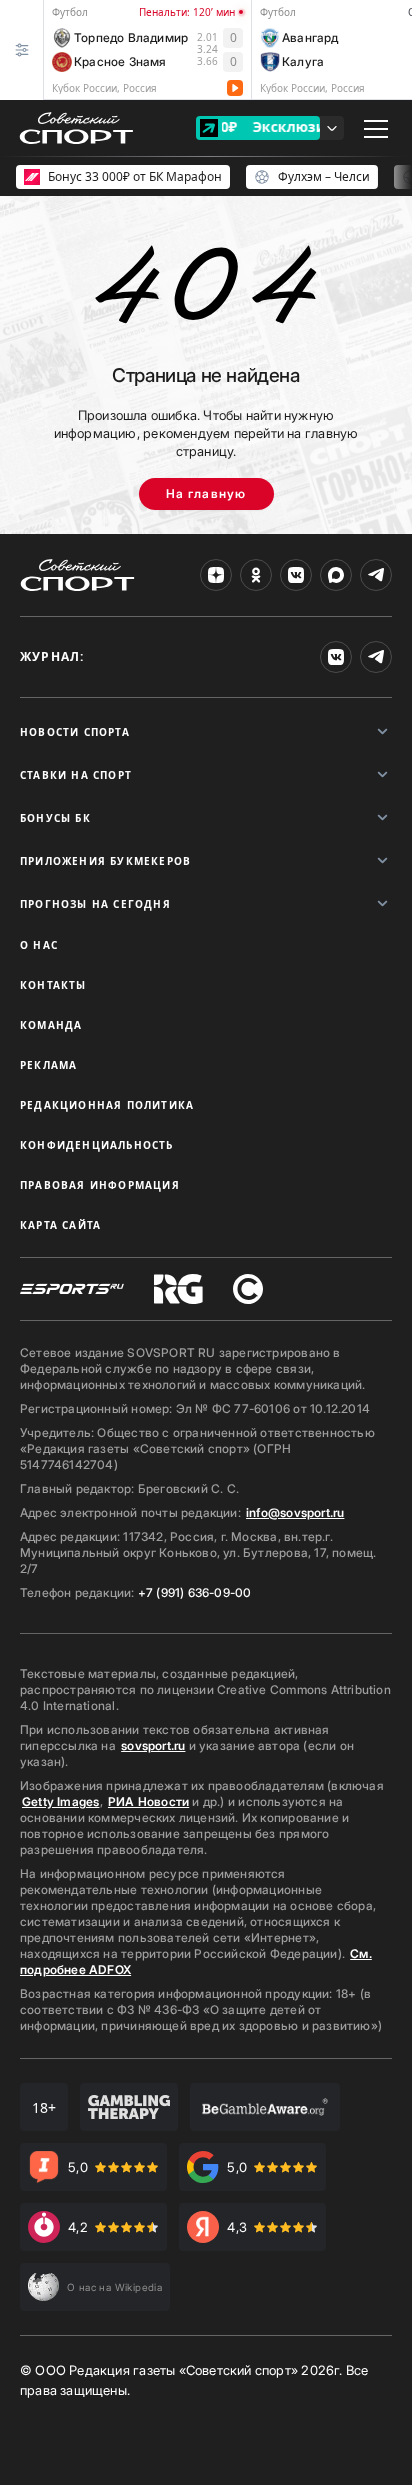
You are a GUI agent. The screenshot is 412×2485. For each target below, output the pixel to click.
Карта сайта (60, 1225)
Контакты (53, 985)
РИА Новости (148, 1801)
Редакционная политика (107, 1105)
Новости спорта (75, 732)
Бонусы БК (55, 818)
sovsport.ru (153, 1745)
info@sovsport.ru (295, 1512)
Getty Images (61, 1801)
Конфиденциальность (97, 1145)
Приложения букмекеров (105, 861)
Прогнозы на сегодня (95, 904)
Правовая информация (100, 1185)
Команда (51, 1025)
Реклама (48, 1065)
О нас (39, 945)
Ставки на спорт (76, 775)
